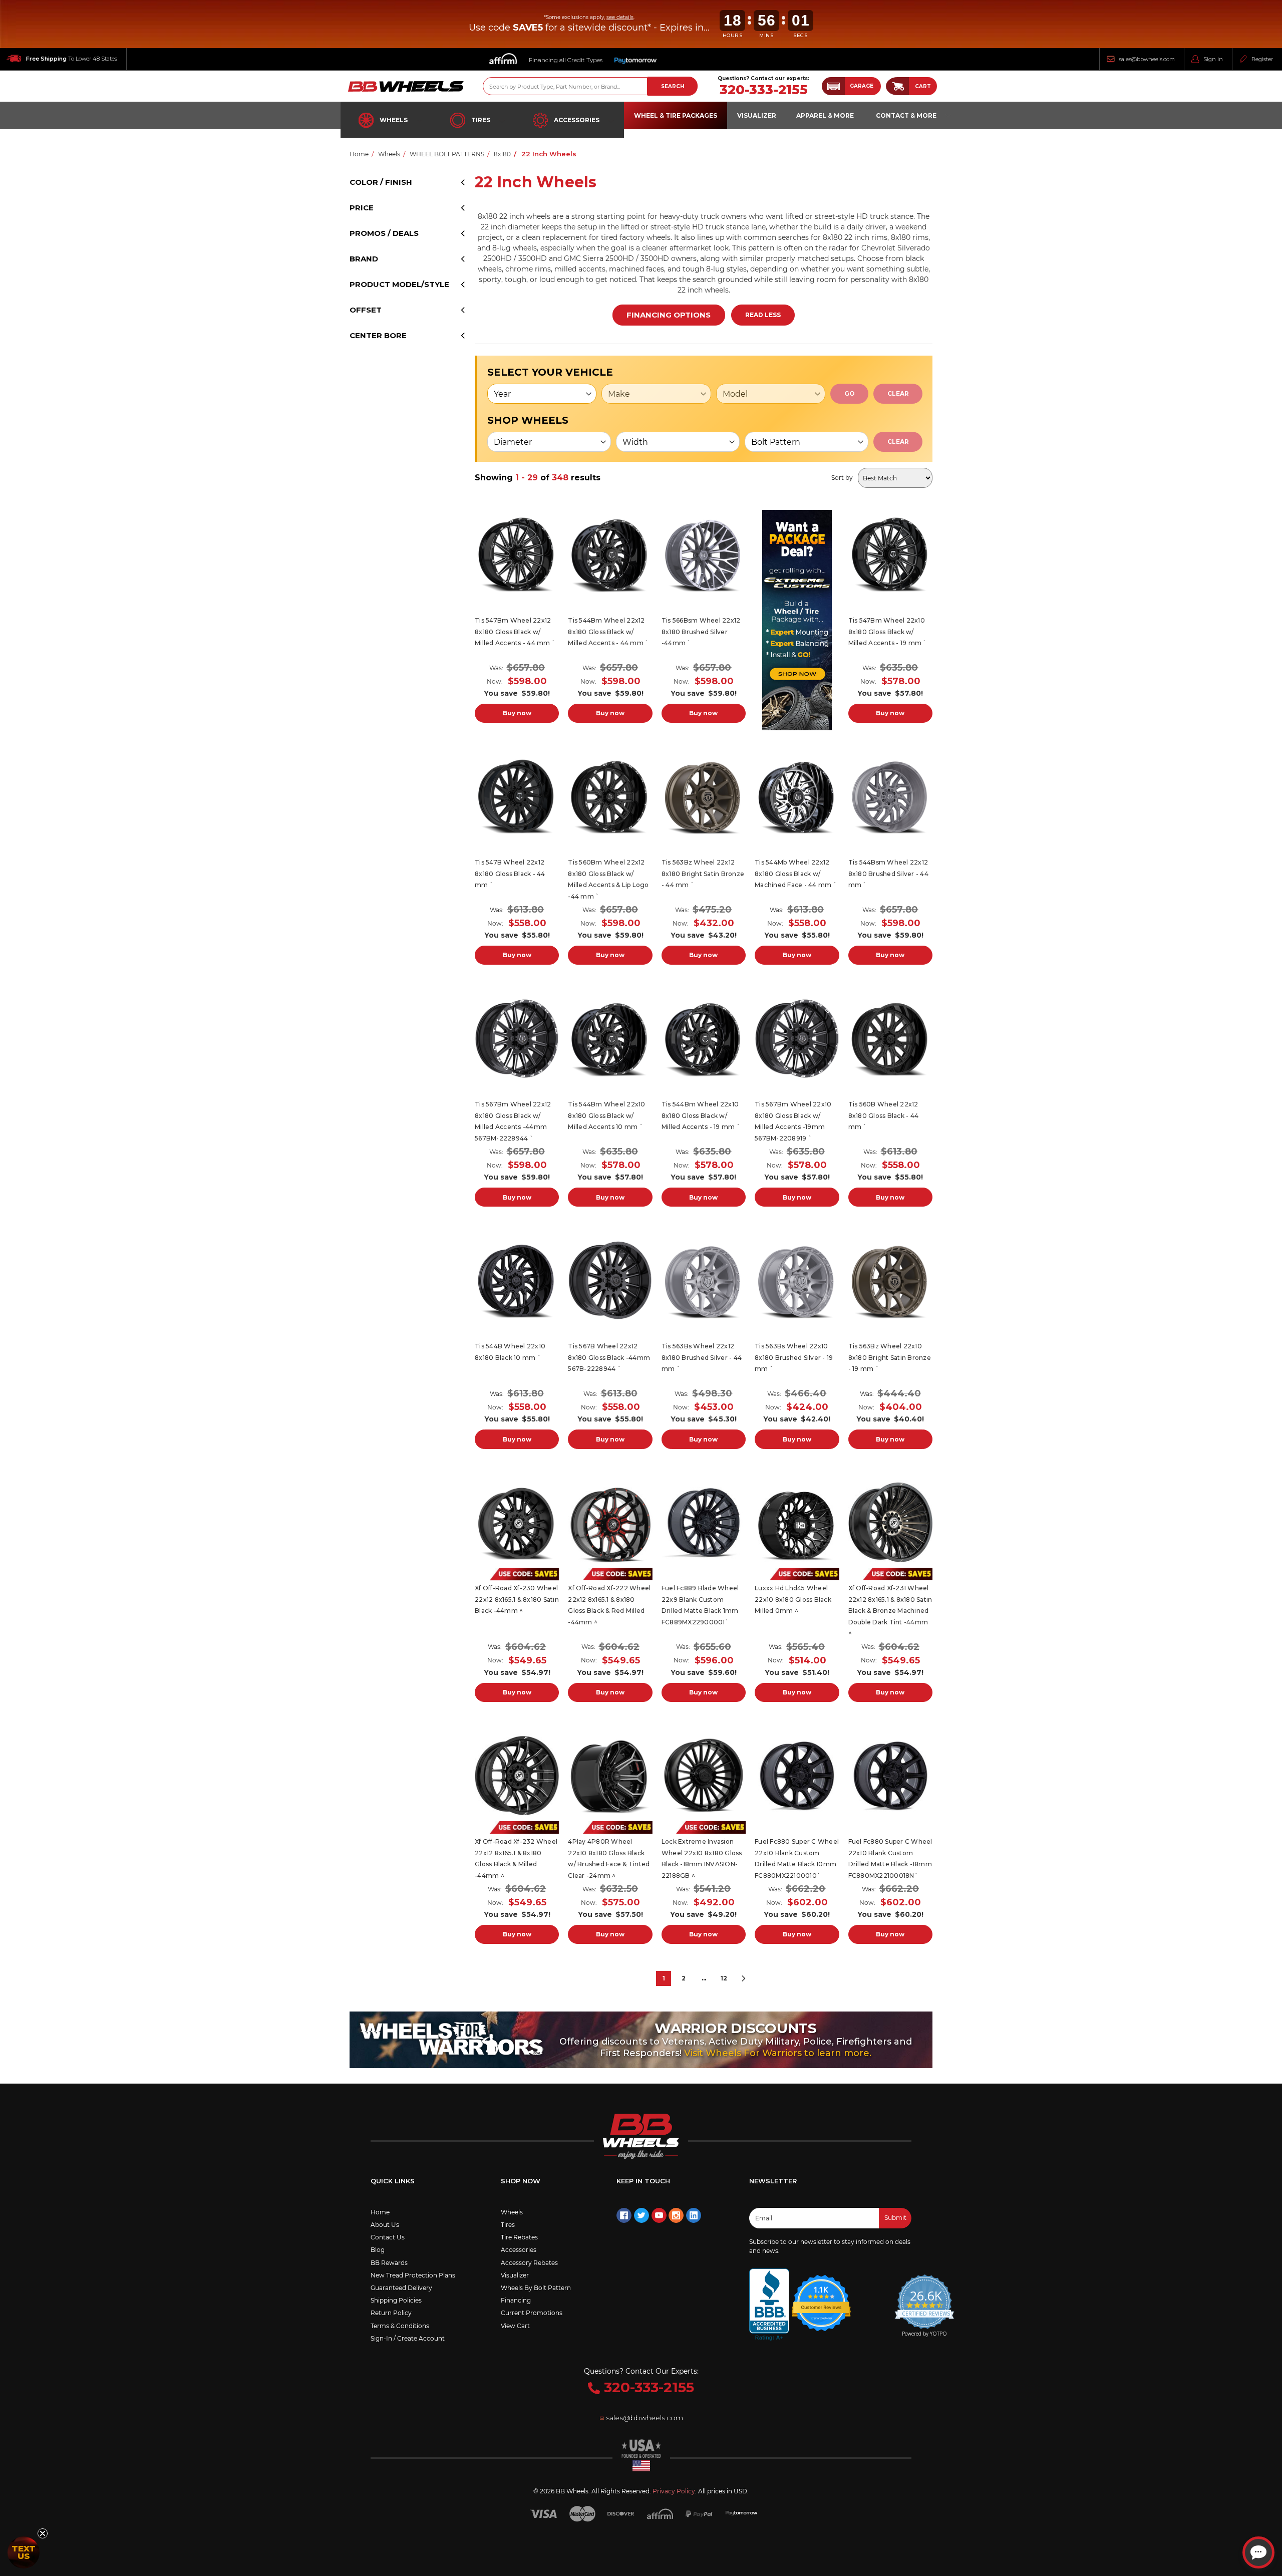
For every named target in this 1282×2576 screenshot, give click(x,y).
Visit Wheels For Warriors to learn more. (778, 2053)
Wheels (394, 120)
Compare (514, 555)
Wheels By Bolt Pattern (536, 2288)
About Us (385, 2225)
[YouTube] (659, 2215)
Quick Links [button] (393, 2181)
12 (724, 1978)
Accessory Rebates (529, 2263)
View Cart (515, 2326)
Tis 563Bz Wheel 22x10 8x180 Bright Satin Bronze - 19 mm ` (890, 1357)
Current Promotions (532, 2313)
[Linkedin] (694, 2215)
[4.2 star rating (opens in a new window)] (821, 2297)
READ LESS (763, 315)
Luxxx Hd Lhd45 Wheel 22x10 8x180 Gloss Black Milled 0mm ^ (793, 1599)
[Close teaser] (43, 2533)
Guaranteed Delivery (401, 2288)
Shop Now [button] (521, 2181)
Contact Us (388, 2237)
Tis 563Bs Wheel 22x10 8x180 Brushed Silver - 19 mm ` (794, 1357)
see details (620, 17)
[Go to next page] (744, 1978)
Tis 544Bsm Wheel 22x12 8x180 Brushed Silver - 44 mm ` (888, 874)
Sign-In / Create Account (408, 2338)
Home (380, 2212)
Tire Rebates (519, 2237)
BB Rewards (389, 2263)
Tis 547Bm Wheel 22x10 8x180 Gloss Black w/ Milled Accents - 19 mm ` (888, 632)
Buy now (517, 713)
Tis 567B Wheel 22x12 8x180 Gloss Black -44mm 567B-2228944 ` (609, 1357)
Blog (378, 2250)
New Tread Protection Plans (413, 2275)
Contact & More (906, 115)
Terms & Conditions (400, 2326)
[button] (851, 86)
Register (1262, 59)
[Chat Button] (1258, 2552)
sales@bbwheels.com (1147, 59)
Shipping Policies (396, 2300)
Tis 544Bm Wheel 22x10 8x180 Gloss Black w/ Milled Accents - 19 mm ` (701, 1115)
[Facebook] (624, 2215)
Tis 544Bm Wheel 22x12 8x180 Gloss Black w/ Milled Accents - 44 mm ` (608, 632)
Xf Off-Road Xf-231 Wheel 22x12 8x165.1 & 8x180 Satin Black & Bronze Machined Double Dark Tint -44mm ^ (890, 1611)
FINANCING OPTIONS (669, 315)
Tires (481, 120)
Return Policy (391, 2313)
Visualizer (515, 2275)
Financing (516, 2300)
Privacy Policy (674, 2491)
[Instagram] (676, 2215)
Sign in (1213, 59)
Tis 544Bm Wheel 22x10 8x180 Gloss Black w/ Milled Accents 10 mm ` (606, 1115)
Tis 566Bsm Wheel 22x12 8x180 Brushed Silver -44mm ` (701, 632)
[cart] (897, 86)
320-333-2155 (764, 90)
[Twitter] (642, 2215)
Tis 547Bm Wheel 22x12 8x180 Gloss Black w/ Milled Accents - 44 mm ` (515, 632)
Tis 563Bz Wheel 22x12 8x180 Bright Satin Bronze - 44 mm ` (703, 874)
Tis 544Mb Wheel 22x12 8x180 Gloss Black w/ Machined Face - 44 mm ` (796, 874)
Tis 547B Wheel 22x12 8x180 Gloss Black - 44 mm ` (510, 874)
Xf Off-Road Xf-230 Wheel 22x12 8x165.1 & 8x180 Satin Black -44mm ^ (517, 1599)
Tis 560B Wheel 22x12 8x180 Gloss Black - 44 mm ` (884, 1115)
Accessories (577, 120)
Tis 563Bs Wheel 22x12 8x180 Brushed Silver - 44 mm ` (702, 1357)
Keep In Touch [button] (643, 2181)
